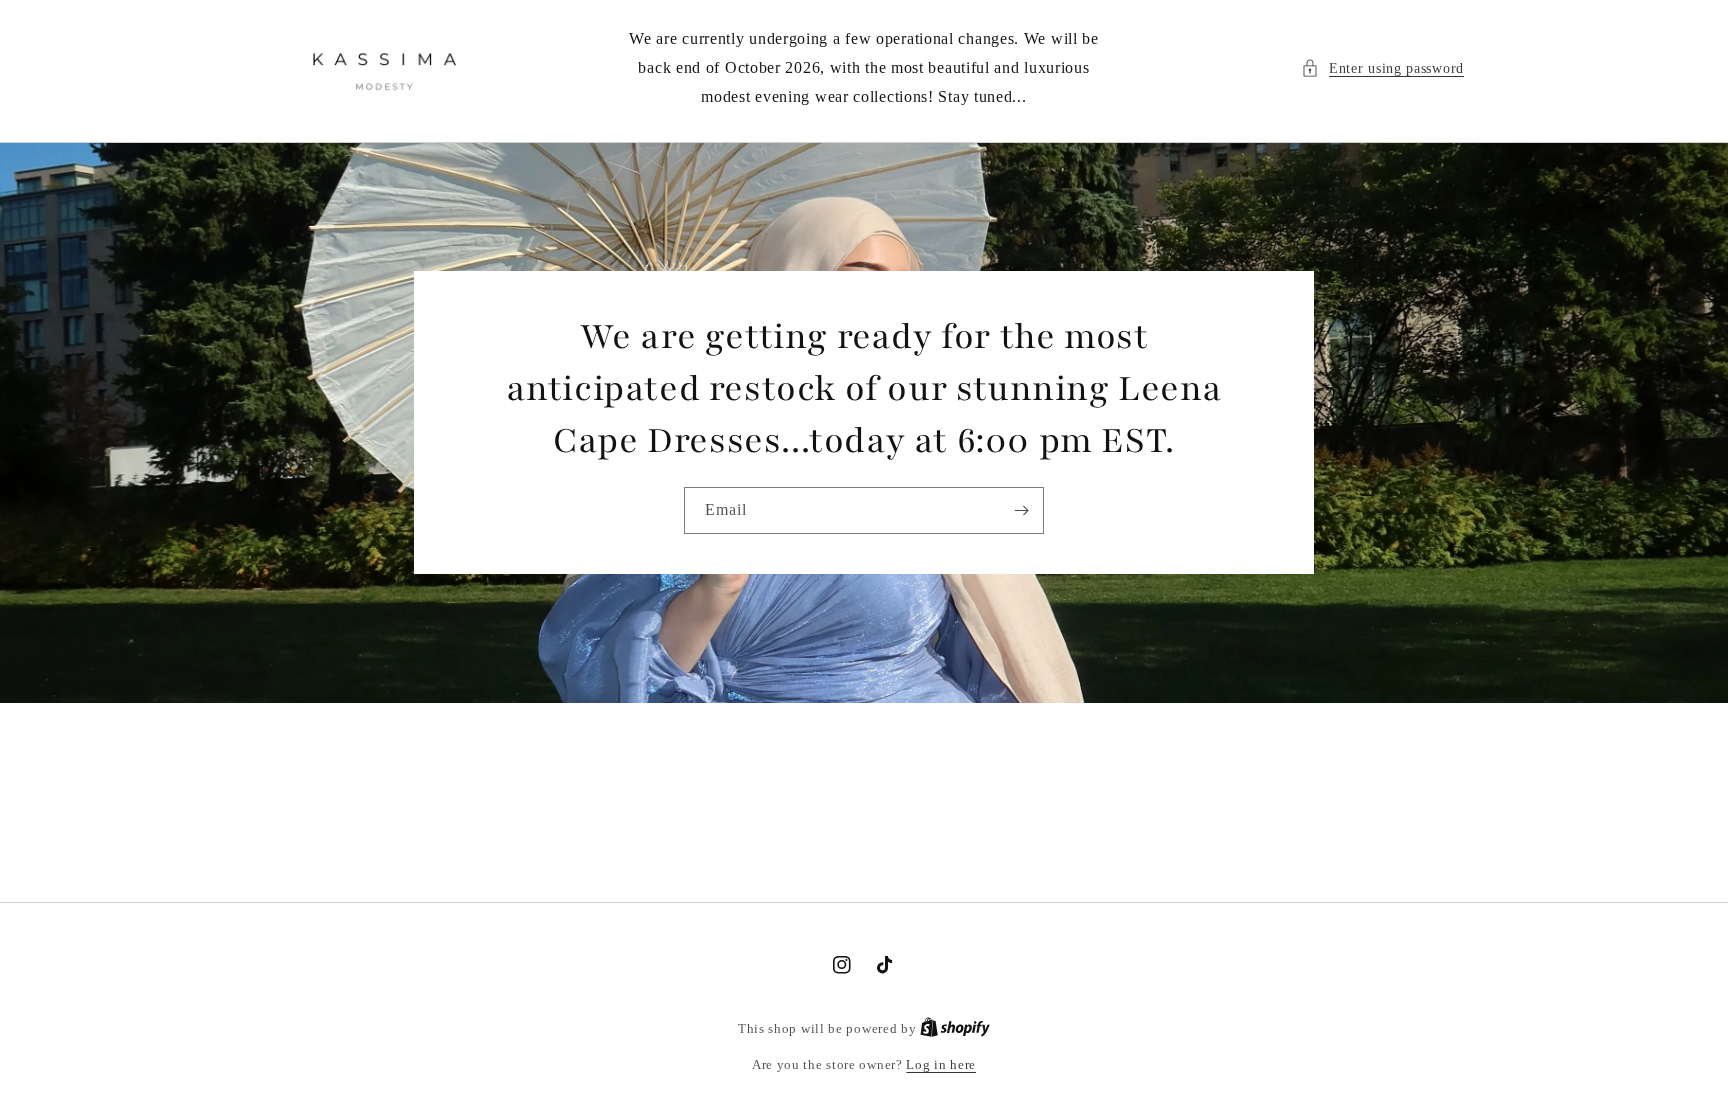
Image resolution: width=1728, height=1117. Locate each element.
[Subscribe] (1021, 510)
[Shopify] (955, 1028)
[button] (1382, 68)
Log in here (941, 1064)
